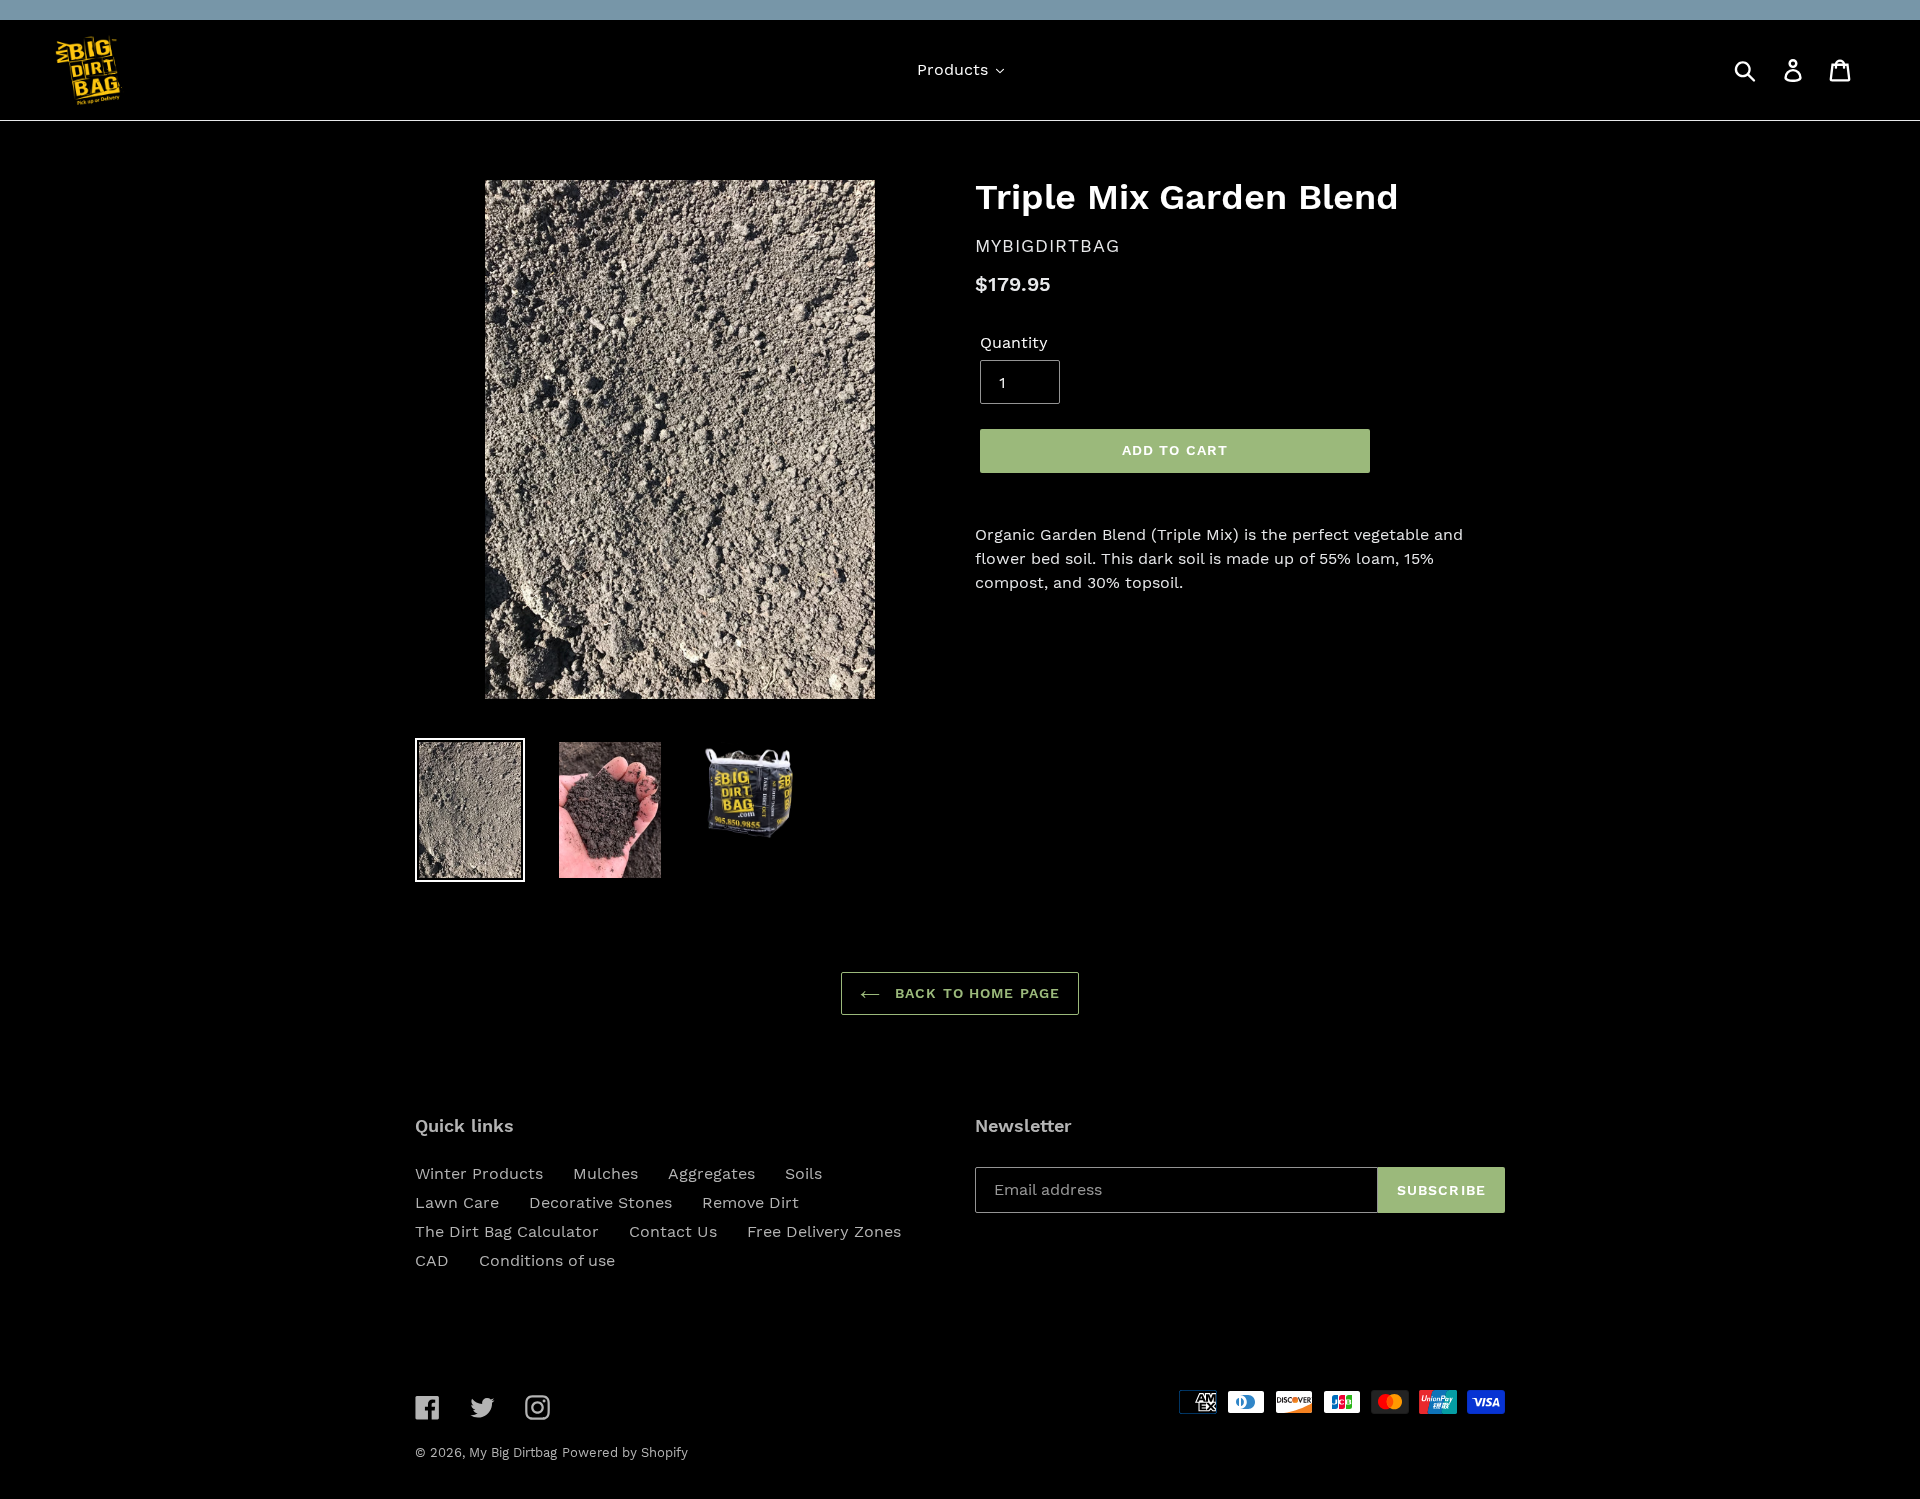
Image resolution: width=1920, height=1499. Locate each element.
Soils (803, 1173)
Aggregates (711, 1173)
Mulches (605, 1173)
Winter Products (479, 1173)
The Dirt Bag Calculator (507, 1231)
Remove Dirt (750, 1202)
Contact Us (673, 1231)
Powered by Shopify (625, 1452)
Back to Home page (975, 993)
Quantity (1014, 342)
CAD (432, 1260)
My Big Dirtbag (513, 1452)
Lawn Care (457, 1202)
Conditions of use (547, 1260)
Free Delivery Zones (824, 1231)
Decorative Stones (600, 1202)
